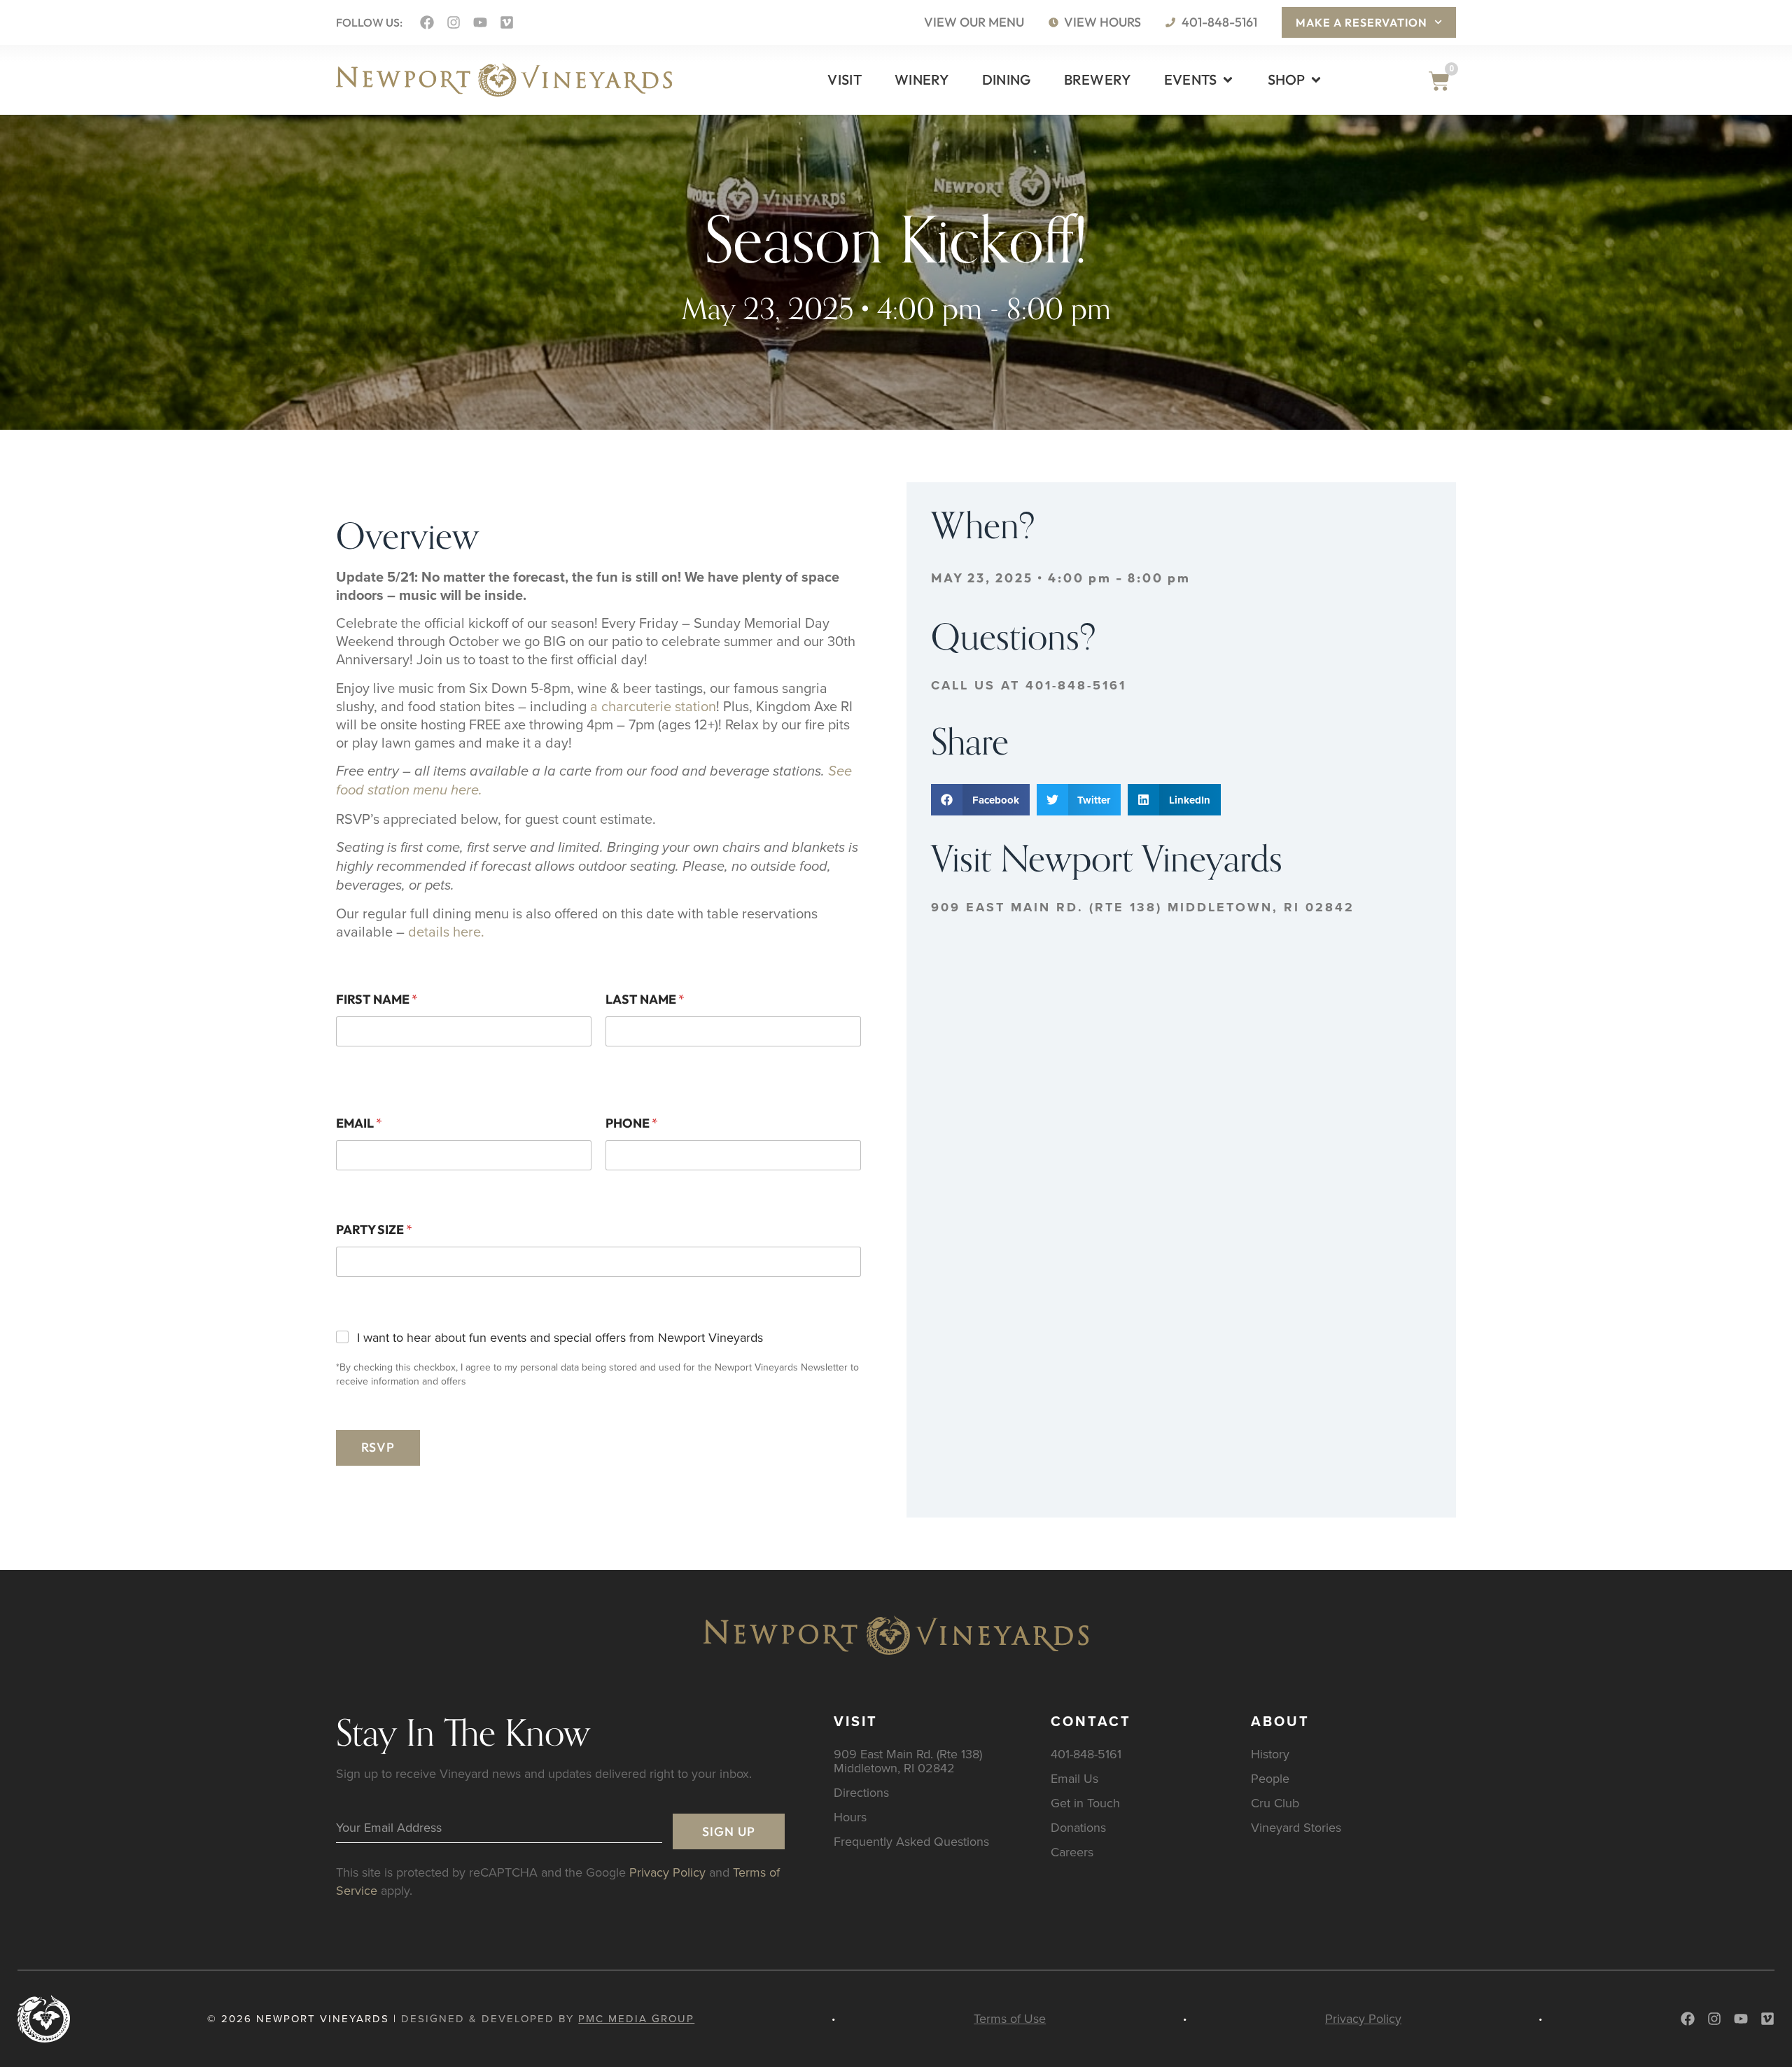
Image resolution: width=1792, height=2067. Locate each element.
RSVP (378, 1447)
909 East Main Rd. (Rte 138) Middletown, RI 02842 (1143, 907)
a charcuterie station (653, 706)
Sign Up (729, 1831)
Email (359, 1123)
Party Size (374, 1229)
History (1270, 1754)
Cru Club (1275, 1803)
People (1270, 1778)
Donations (1078, 1827)
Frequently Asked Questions (911, 1841)
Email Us (1074, 1778)
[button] (980, 800)
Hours (850, 1817)
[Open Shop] (1316, 80)
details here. (446, 931)
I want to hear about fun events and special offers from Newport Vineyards (560, 1337)
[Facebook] (427, 22)
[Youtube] (480, 22)
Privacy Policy (667, 1872)
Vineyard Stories (1296, 1827)
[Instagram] (454, 22)
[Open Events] (1228, 80)
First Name (377, 999)
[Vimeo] (507, 22)
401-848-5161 (1086, 1754)
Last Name (645, 999)
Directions (861, 1792)
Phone (632, 1123)
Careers (1072, 1852)
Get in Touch (1085, 1803)
